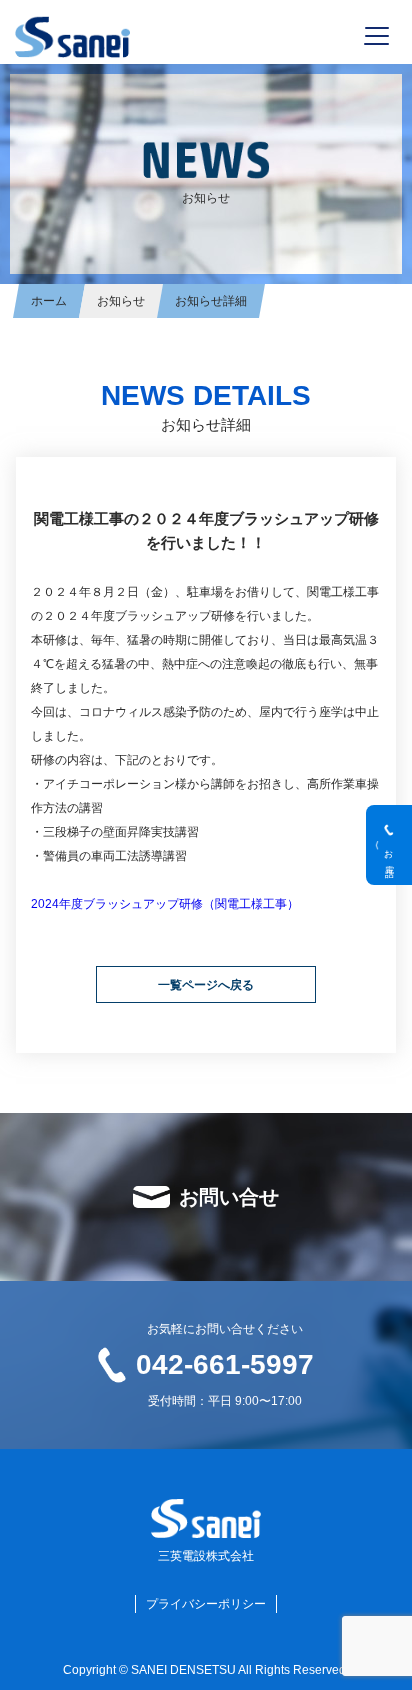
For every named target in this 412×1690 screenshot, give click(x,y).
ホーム (49, 301)
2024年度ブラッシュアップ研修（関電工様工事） (165, 904)
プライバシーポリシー (206, 1604)
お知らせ (121, 301)
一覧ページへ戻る (206, 985)
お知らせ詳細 (211, 301)
